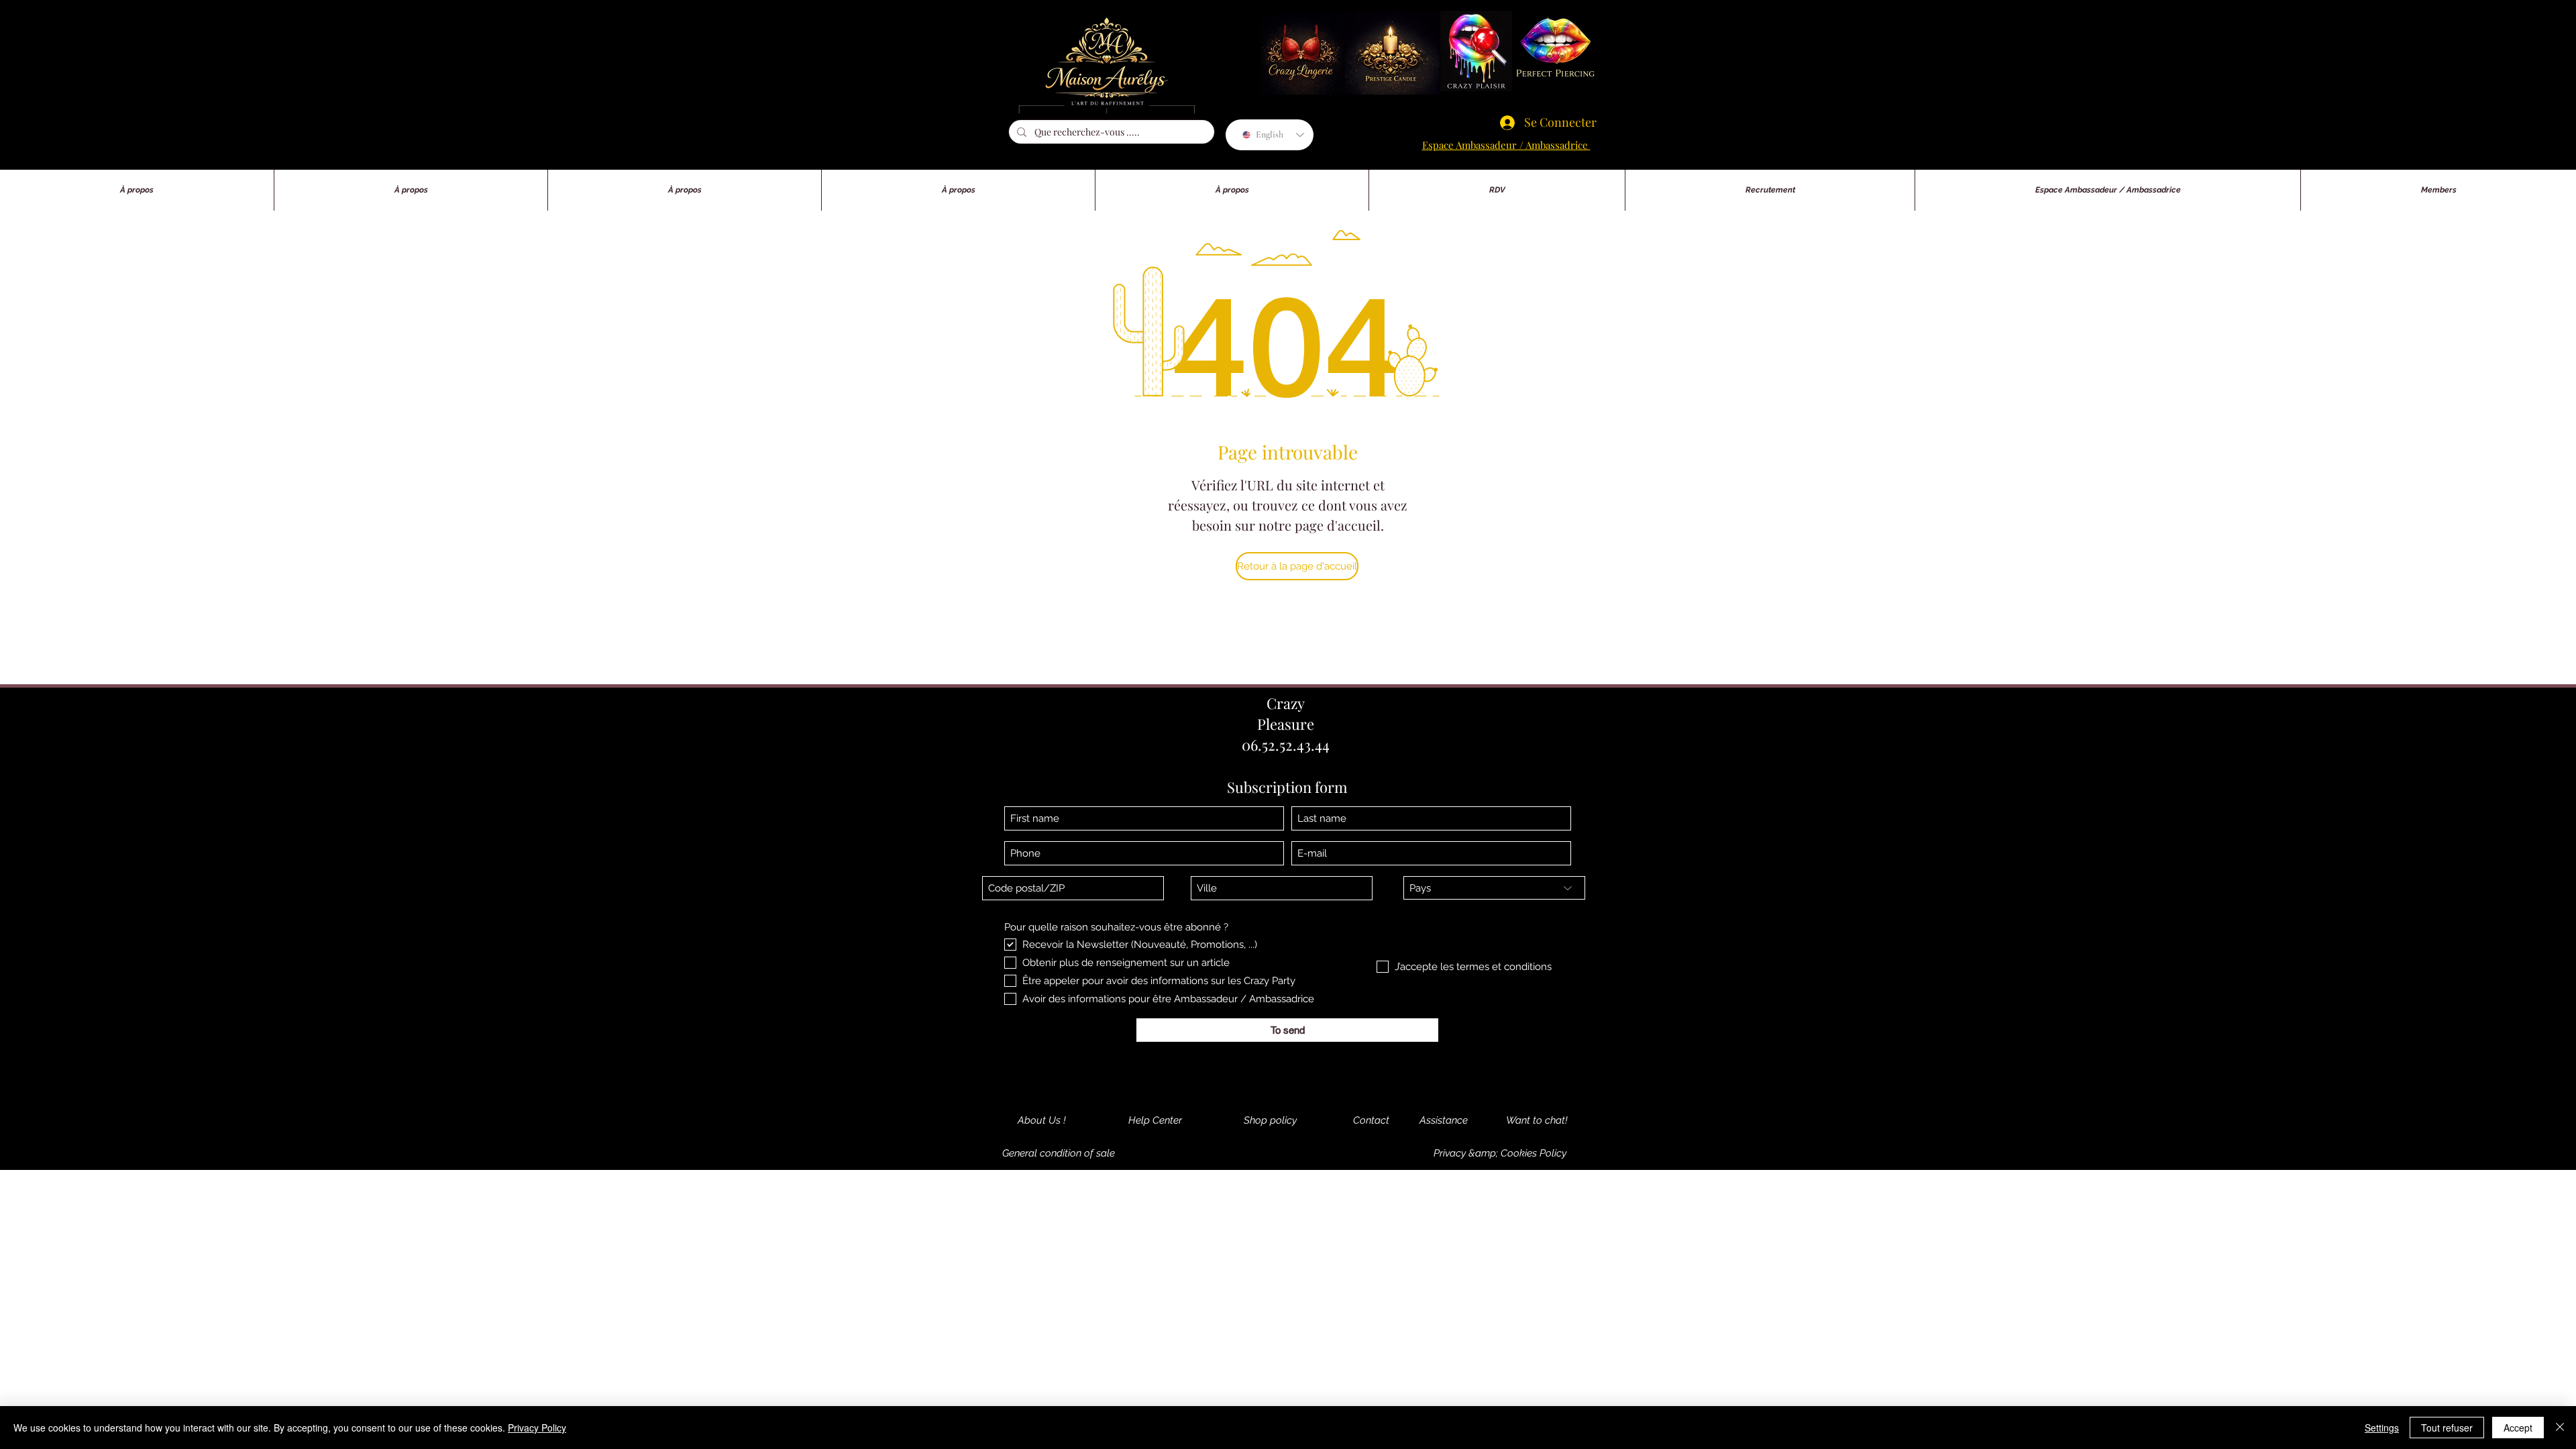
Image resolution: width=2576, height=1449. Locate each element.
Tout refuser (2447, 1428)
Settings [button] (2382, 1428)
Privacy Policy (537, 1428)
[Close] (2560, 1428)
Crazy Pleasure (1286, 713)
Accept (2518, 1428)
